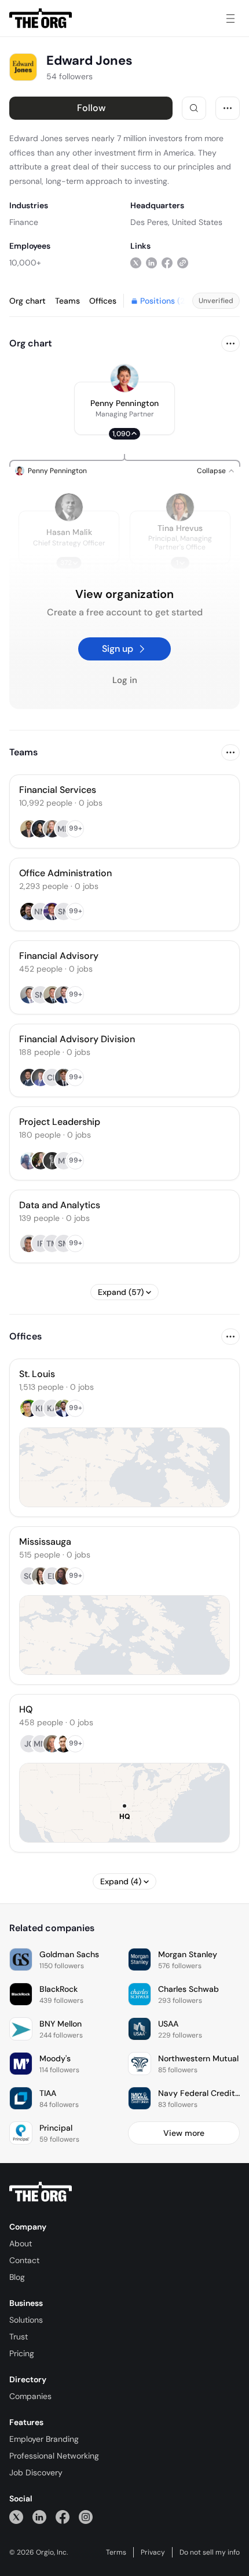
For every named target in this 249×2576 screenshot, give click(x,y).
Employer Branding (44, 2439)
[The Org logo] (41, 2192)
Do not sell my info (210, 2552)
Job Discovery (36, 2472)
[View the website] (183, 262)
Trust (19, 2337)
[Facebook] (63, 2517)
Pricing (22, 2353)
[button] (124, 408)
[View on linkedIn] (151, 262)
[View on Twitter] (136, 262)
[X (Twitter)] (16, 2517)
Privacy (153, 2552)
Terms (116, 2552)
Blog (17, 2277)
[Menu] (230, 19)
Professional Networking (54, 2456)
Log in (125, 680)
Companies (30, 2396)
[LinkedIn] (39, 2517)
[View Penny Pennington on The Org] (124, 378)
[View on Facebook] (167, 262)
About (21, 2243)
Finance (24, 222)
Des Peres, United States (176, 222)
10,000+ (25, 263)
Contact (24, 2260)
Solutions (26, 2320)
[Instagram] (86, 2517)
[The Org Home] (41, 19)
